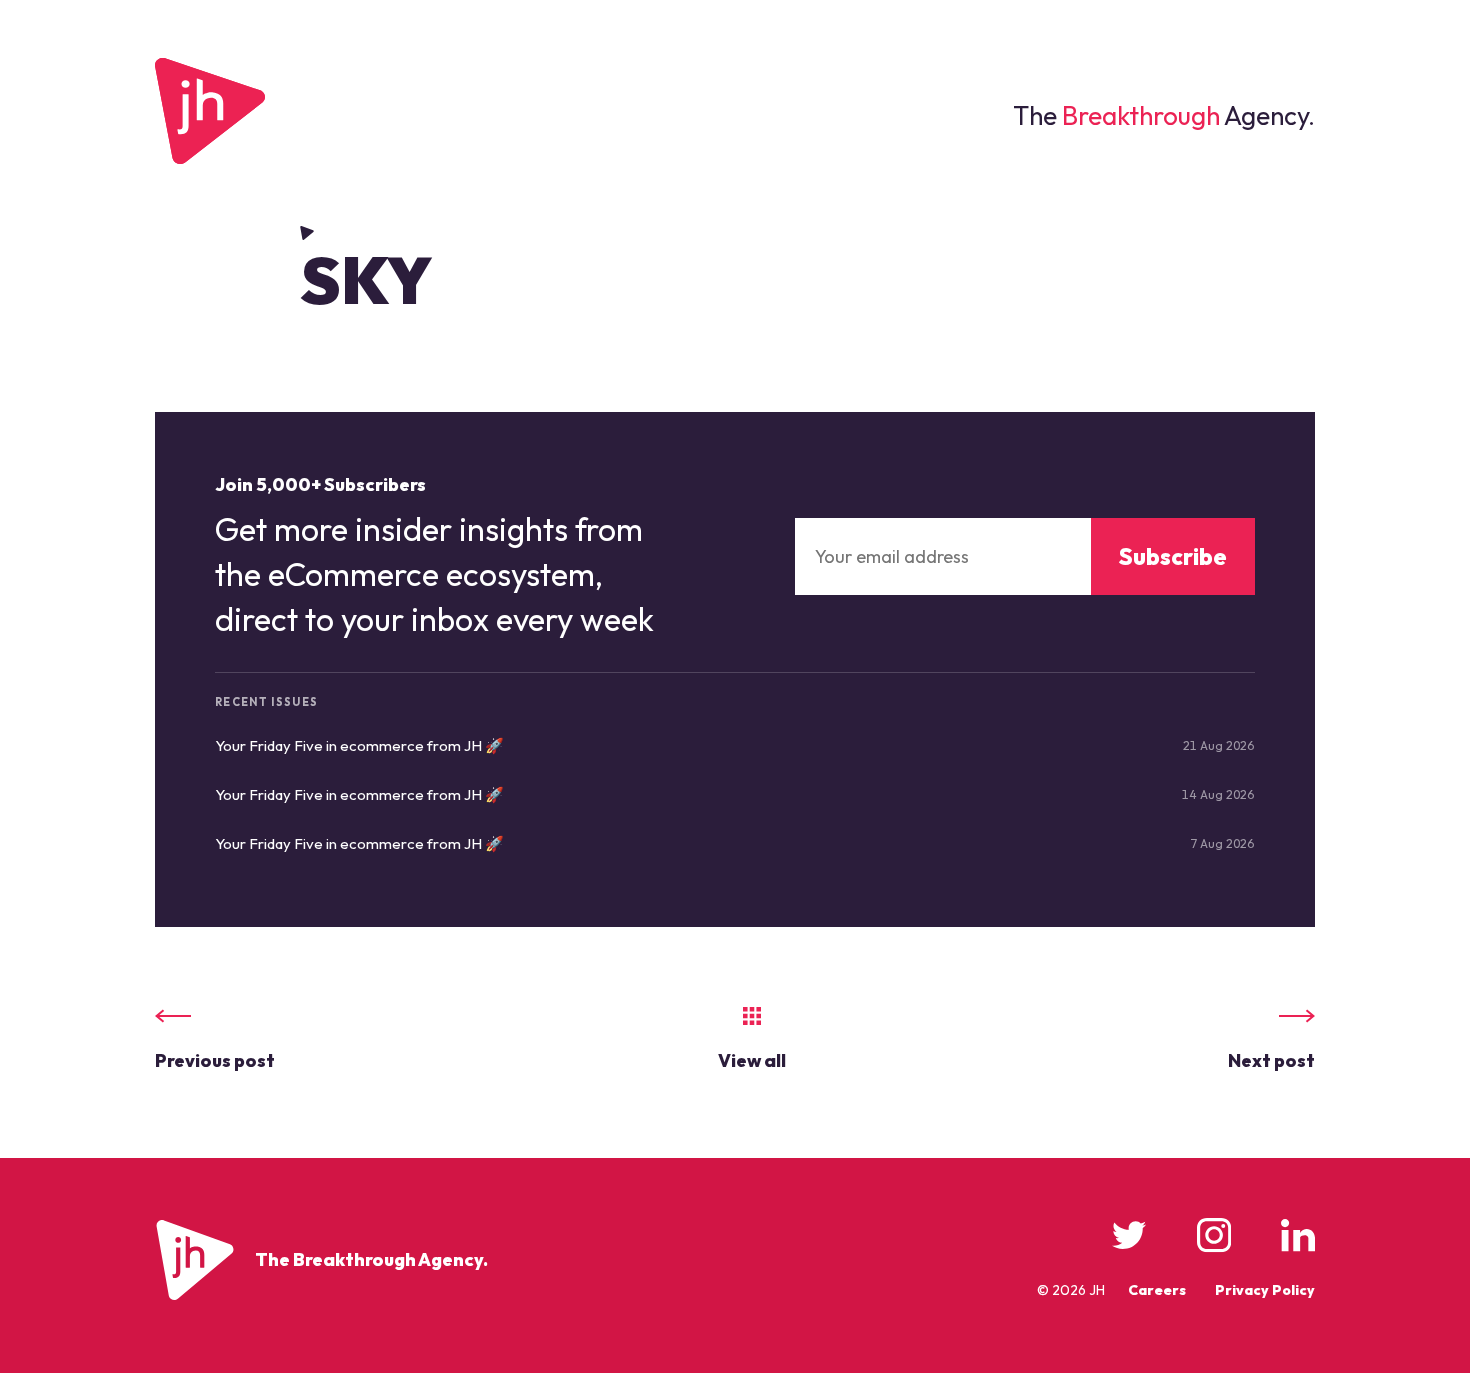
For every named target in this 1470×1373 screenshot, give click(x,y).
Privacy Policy (1265, 1290)
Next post (1271, 1060)
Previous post (215, 1060)
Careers (1157, 1290)
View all (752, 1060)
